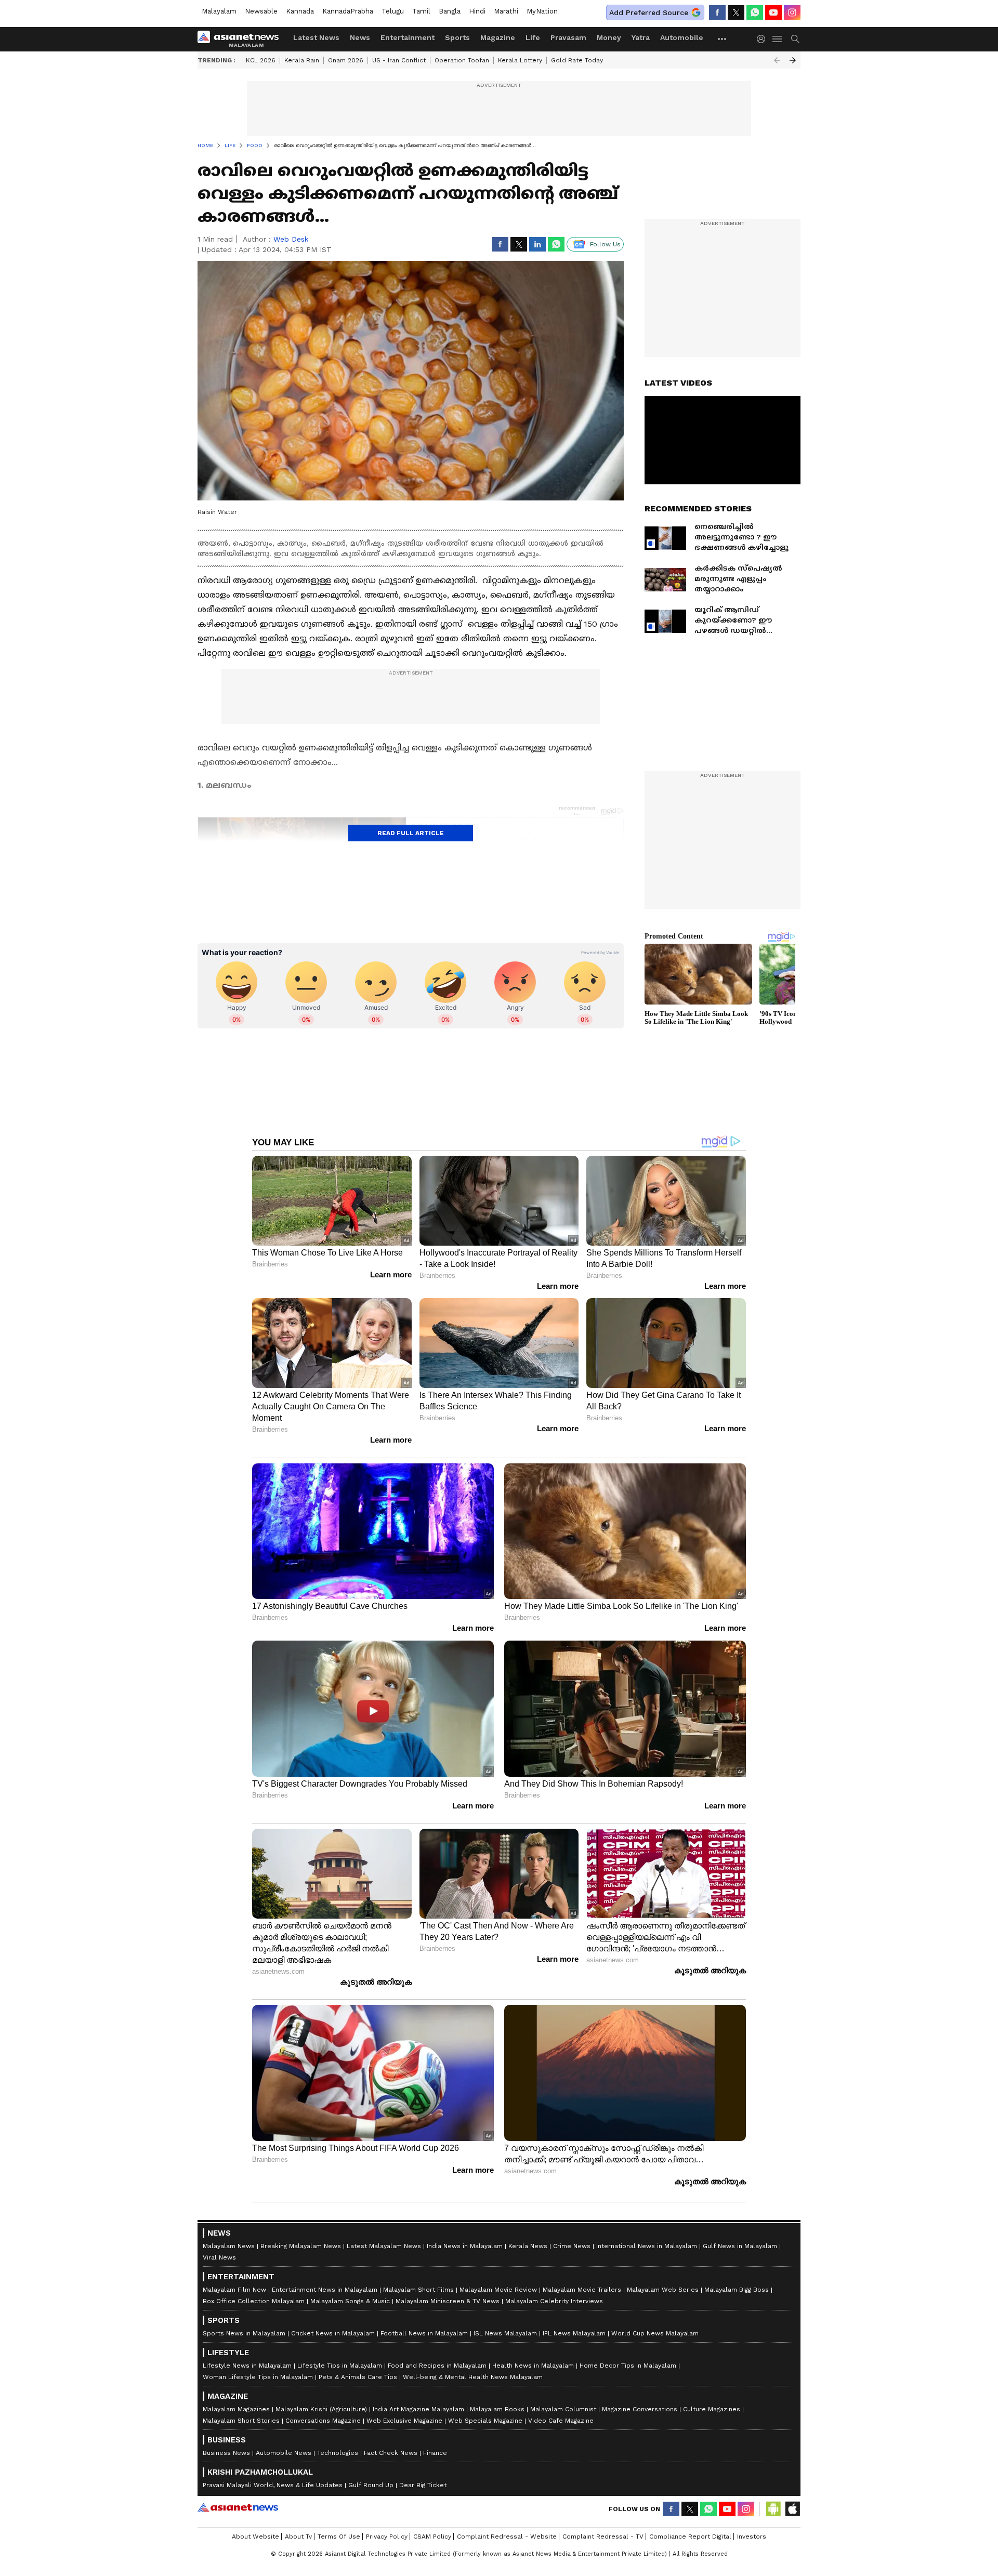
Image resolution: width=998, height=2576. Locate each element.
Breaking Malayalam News (301, 2246)
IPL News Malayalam (574, 2333)
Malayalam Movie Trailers (582, 2290)
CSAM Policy (432, 2537)
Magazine (498, 37)
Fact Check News (391, 2453)
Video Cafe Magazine (561, 2421)
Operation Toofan (462, 60)
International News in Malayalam (647, 2246)
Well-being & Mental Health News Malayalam (473, 2377)
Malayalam (219, 11)
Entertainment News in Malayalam (325, 2290)
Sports (457, 37)
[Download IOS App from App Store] (792, 2509)
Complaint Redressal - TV (603, 2537)
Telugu (393, 11)
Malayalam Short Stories (241, 2421)
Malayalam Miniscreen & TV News (448, 2301)
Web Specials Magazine (485, 2421)
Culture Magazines (712, 2409)
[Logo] (242, 39)
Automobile (682, 37)
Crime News (572, 2246)
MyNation (542, 11)
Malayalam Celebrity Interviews (554, 2301)
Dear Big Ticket (423, 2485)
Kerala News (528, 2246)
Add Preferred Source (649, 12)
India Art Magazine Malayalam (418, 2409)
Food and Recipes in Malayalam (437, 2366)
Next (793, 60)
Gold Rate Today (577, 60)
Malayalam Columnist (563, 2409)
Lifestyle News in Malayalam (247, 2366)
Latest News (316, 37)
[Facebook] (717, 12)
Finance (435, 2453)
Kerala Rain (302, 60)
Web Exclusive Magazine (404, 2421)
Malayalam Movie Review (498, 2290)
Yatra (641, 37)
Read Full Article (411, 833)
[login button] (764, 39)
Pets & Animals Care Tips (358, 2377)
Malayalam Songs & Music (350, 2301)
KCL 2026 (261, 60)
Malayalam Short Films (418, 2290)
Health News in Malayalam (533, 2366)
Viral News (219, 2257)
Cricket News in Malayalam (333, 2333)
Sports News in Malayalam (244, 2333)
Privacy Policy (387, 2537)
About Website (255, 2537)
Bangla (450, 11)
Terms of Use (339, 2537)
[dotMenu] (723, 39)
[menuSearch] (795, 39)
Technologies (338, 2453)
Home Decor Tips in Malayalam (628, 2366)
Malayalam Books (497, 2409)
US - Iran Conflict (399, 60)
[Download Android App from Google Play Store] (773, 2509)
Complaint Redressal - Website (507, 2537)
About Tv (298, 2537)
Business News (226, 2453)
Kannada (300, 11)
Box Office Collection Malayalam (254, 2301)
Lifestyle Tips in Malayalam (340, 2366)
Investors (752, 2537)
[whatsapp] (755, 12)
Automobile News (284, 2453)
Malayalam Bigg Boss (737, 2290)
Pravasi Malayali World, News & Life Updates (273, 2485)
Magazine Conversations (640, 2409)
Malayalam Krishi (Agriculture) (321, 2409)
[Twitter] (736, 12)
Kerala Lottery (520, 60)
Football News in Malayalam (424, 2333)
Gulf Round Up (371, 2485)
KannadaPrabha (348, 11)
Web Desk (291, 239)
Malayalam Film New (234, 2290)
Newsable (261, 11)
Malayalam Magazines (236, 2409)
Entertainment (408, 37)
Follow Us (605, 244)
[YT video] (773, 12)
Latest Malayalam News (384, 2246)
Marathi (506, 11)
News (360, 37)
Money (609, 37)
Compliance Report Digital (690, 2537)
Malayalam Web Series (663, 2290)
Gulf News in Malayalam (740, 2246)
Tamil (421, 11)
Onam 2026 (346, 60)
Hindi (477, 11)
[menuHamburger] (778, 39)
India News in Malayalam (465, 2246)
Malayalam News (229, 2246)
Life (533, 37)
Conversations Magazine (323, 2421)
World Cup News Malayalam (655, 2333)
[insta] (792, 12)
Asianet (238, 2507)
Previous (777, 60)
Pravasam (568, 37)
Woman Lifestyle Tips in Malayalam (258, 2377)
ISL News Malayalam (505, 2333)
